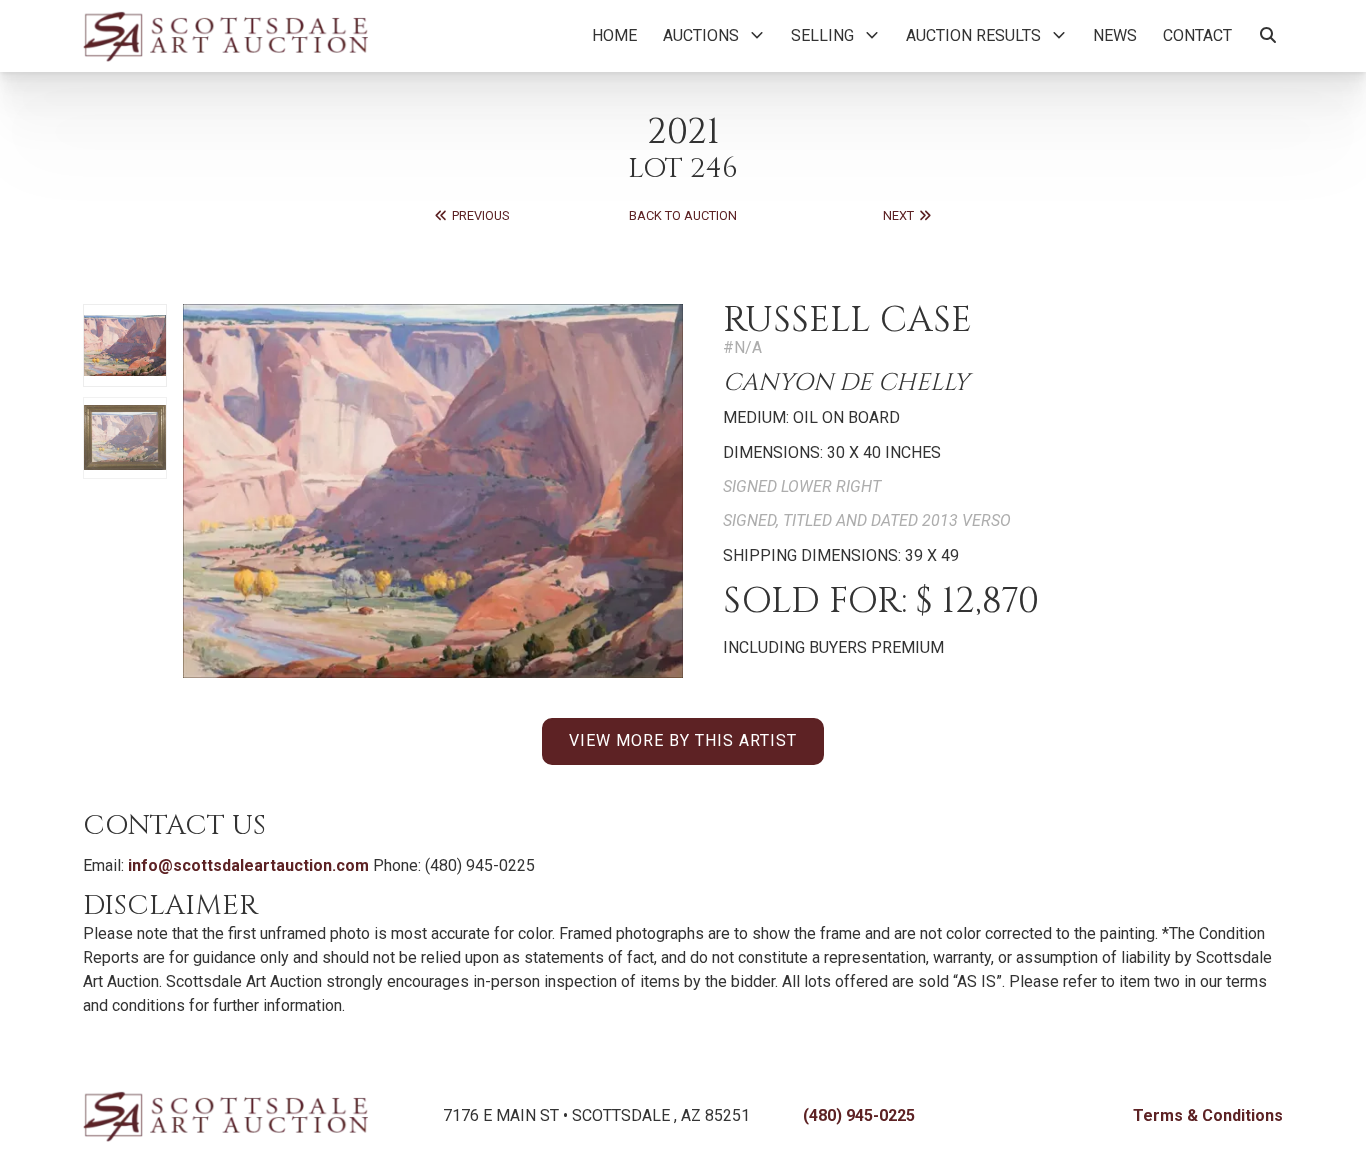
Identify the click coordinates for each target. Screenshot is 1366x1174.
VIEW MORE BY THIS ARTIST (683, 740)
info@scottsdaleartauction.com (248, 865)
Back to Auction (683, 215)
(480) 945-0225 (859, 1115)
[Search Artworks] (1268, 36)
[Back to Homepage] (225, 36)
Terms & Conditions (1208, 1115)
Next (900, 215)
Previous (479, 215)
